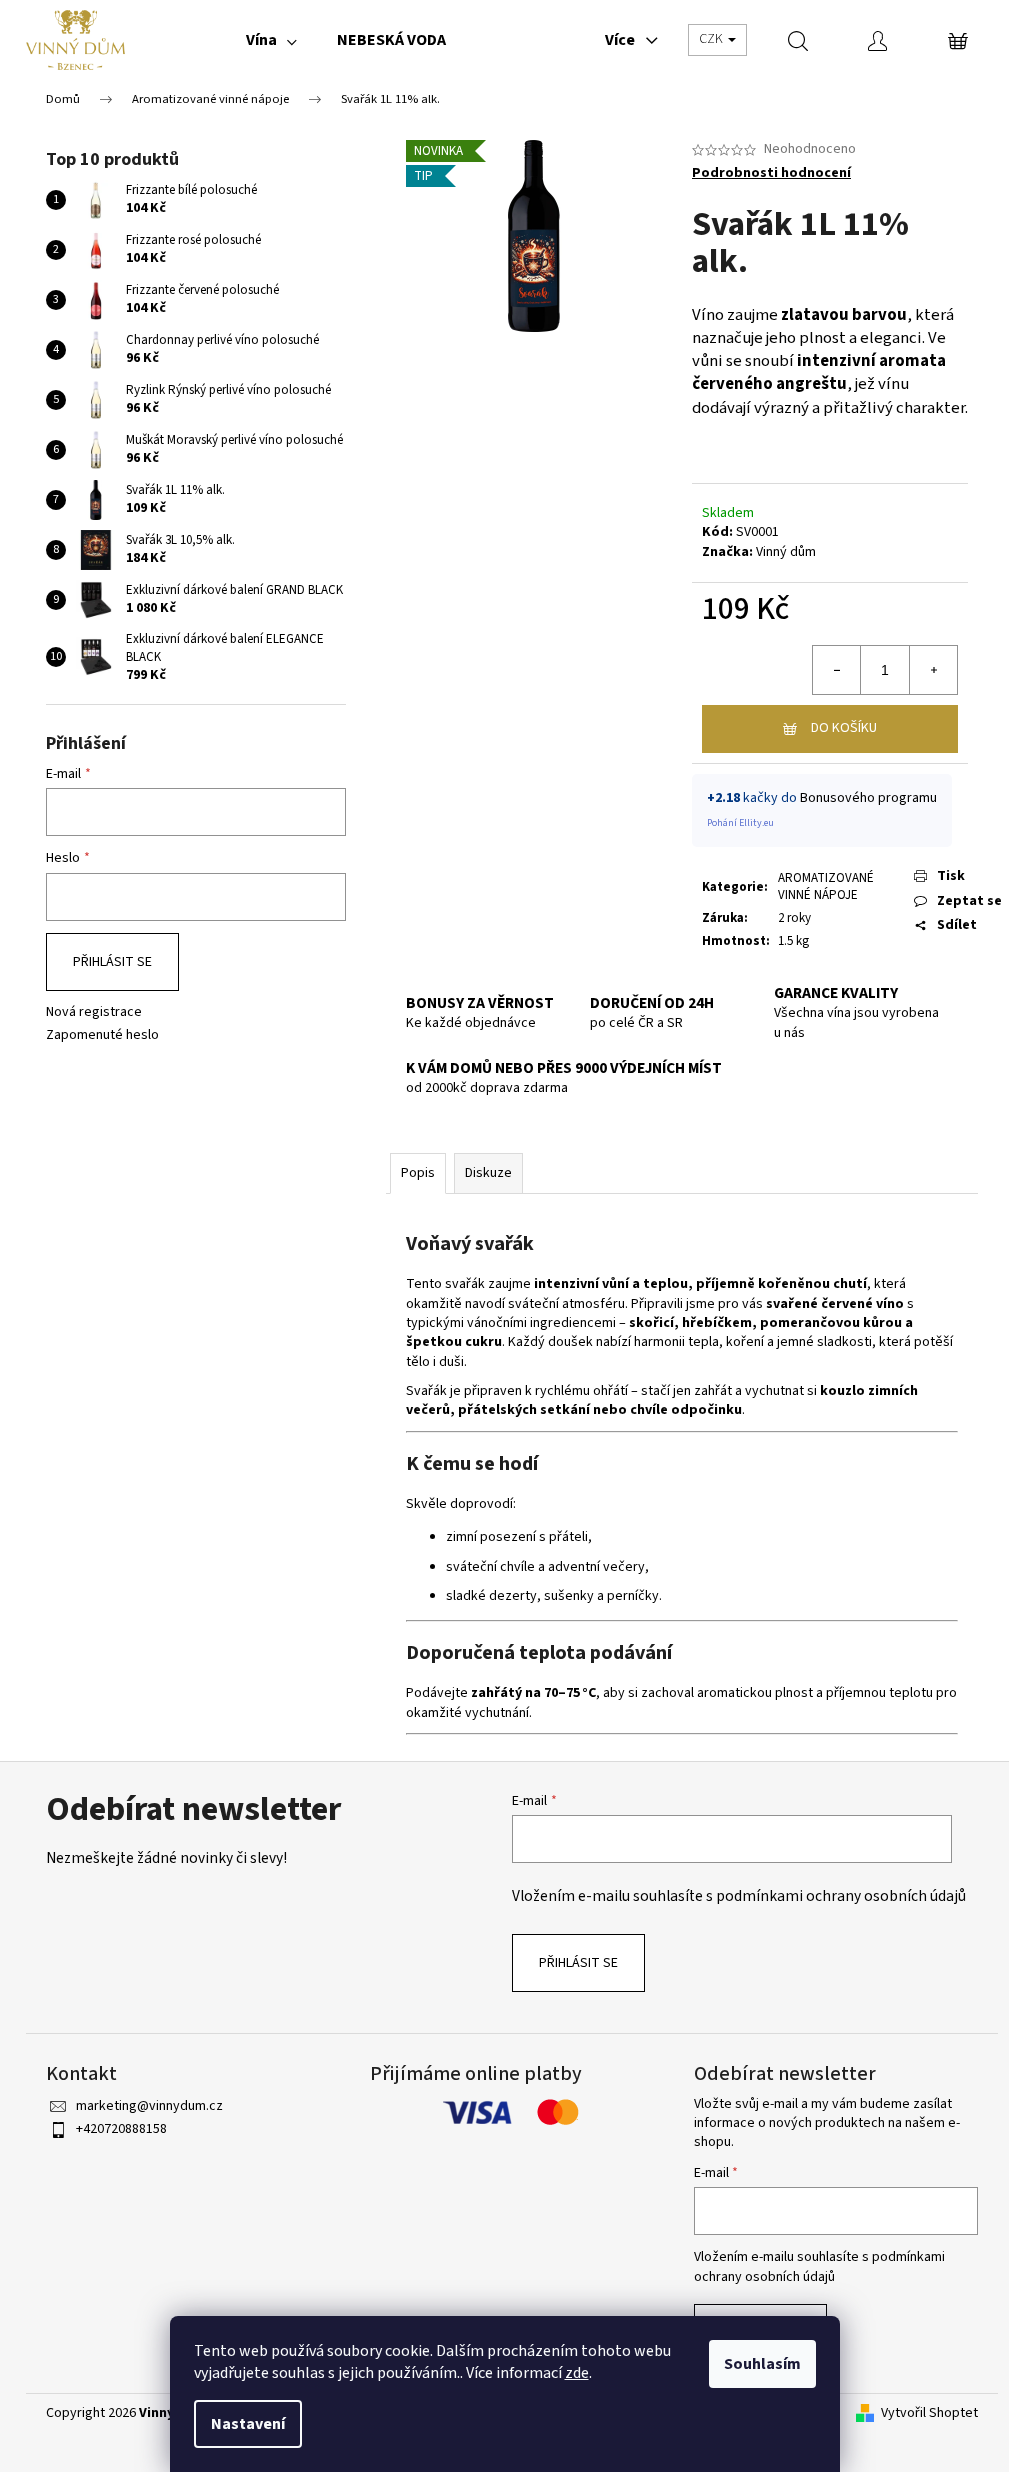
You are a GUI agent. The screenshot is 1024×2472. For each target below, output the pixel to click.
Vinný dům (786, 552)
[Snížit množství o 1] (837, 670)
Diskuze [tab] (488, 1173)
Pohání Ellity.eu (740, 823)
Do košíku (844, 728)
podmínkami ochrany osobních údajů (841, 1896)
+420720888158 (121, 2129)
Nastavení (248, 2424)
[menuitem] (271, 40)
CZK (712, 39)
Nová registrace (94, 1012)
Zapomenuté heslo (102, 1035)
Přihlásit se (112, 962)
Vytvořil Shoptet (929, 2413)
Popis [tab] (418, 1173)
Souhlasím (762, 2364)
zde (577, 2373)
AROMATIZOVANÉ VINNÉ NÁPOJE (826, 886)
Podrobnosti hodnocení (771, 173)
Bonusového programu (868, 798)
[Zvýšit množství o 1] (933, 670)
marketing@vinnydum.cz (149, 2106)
